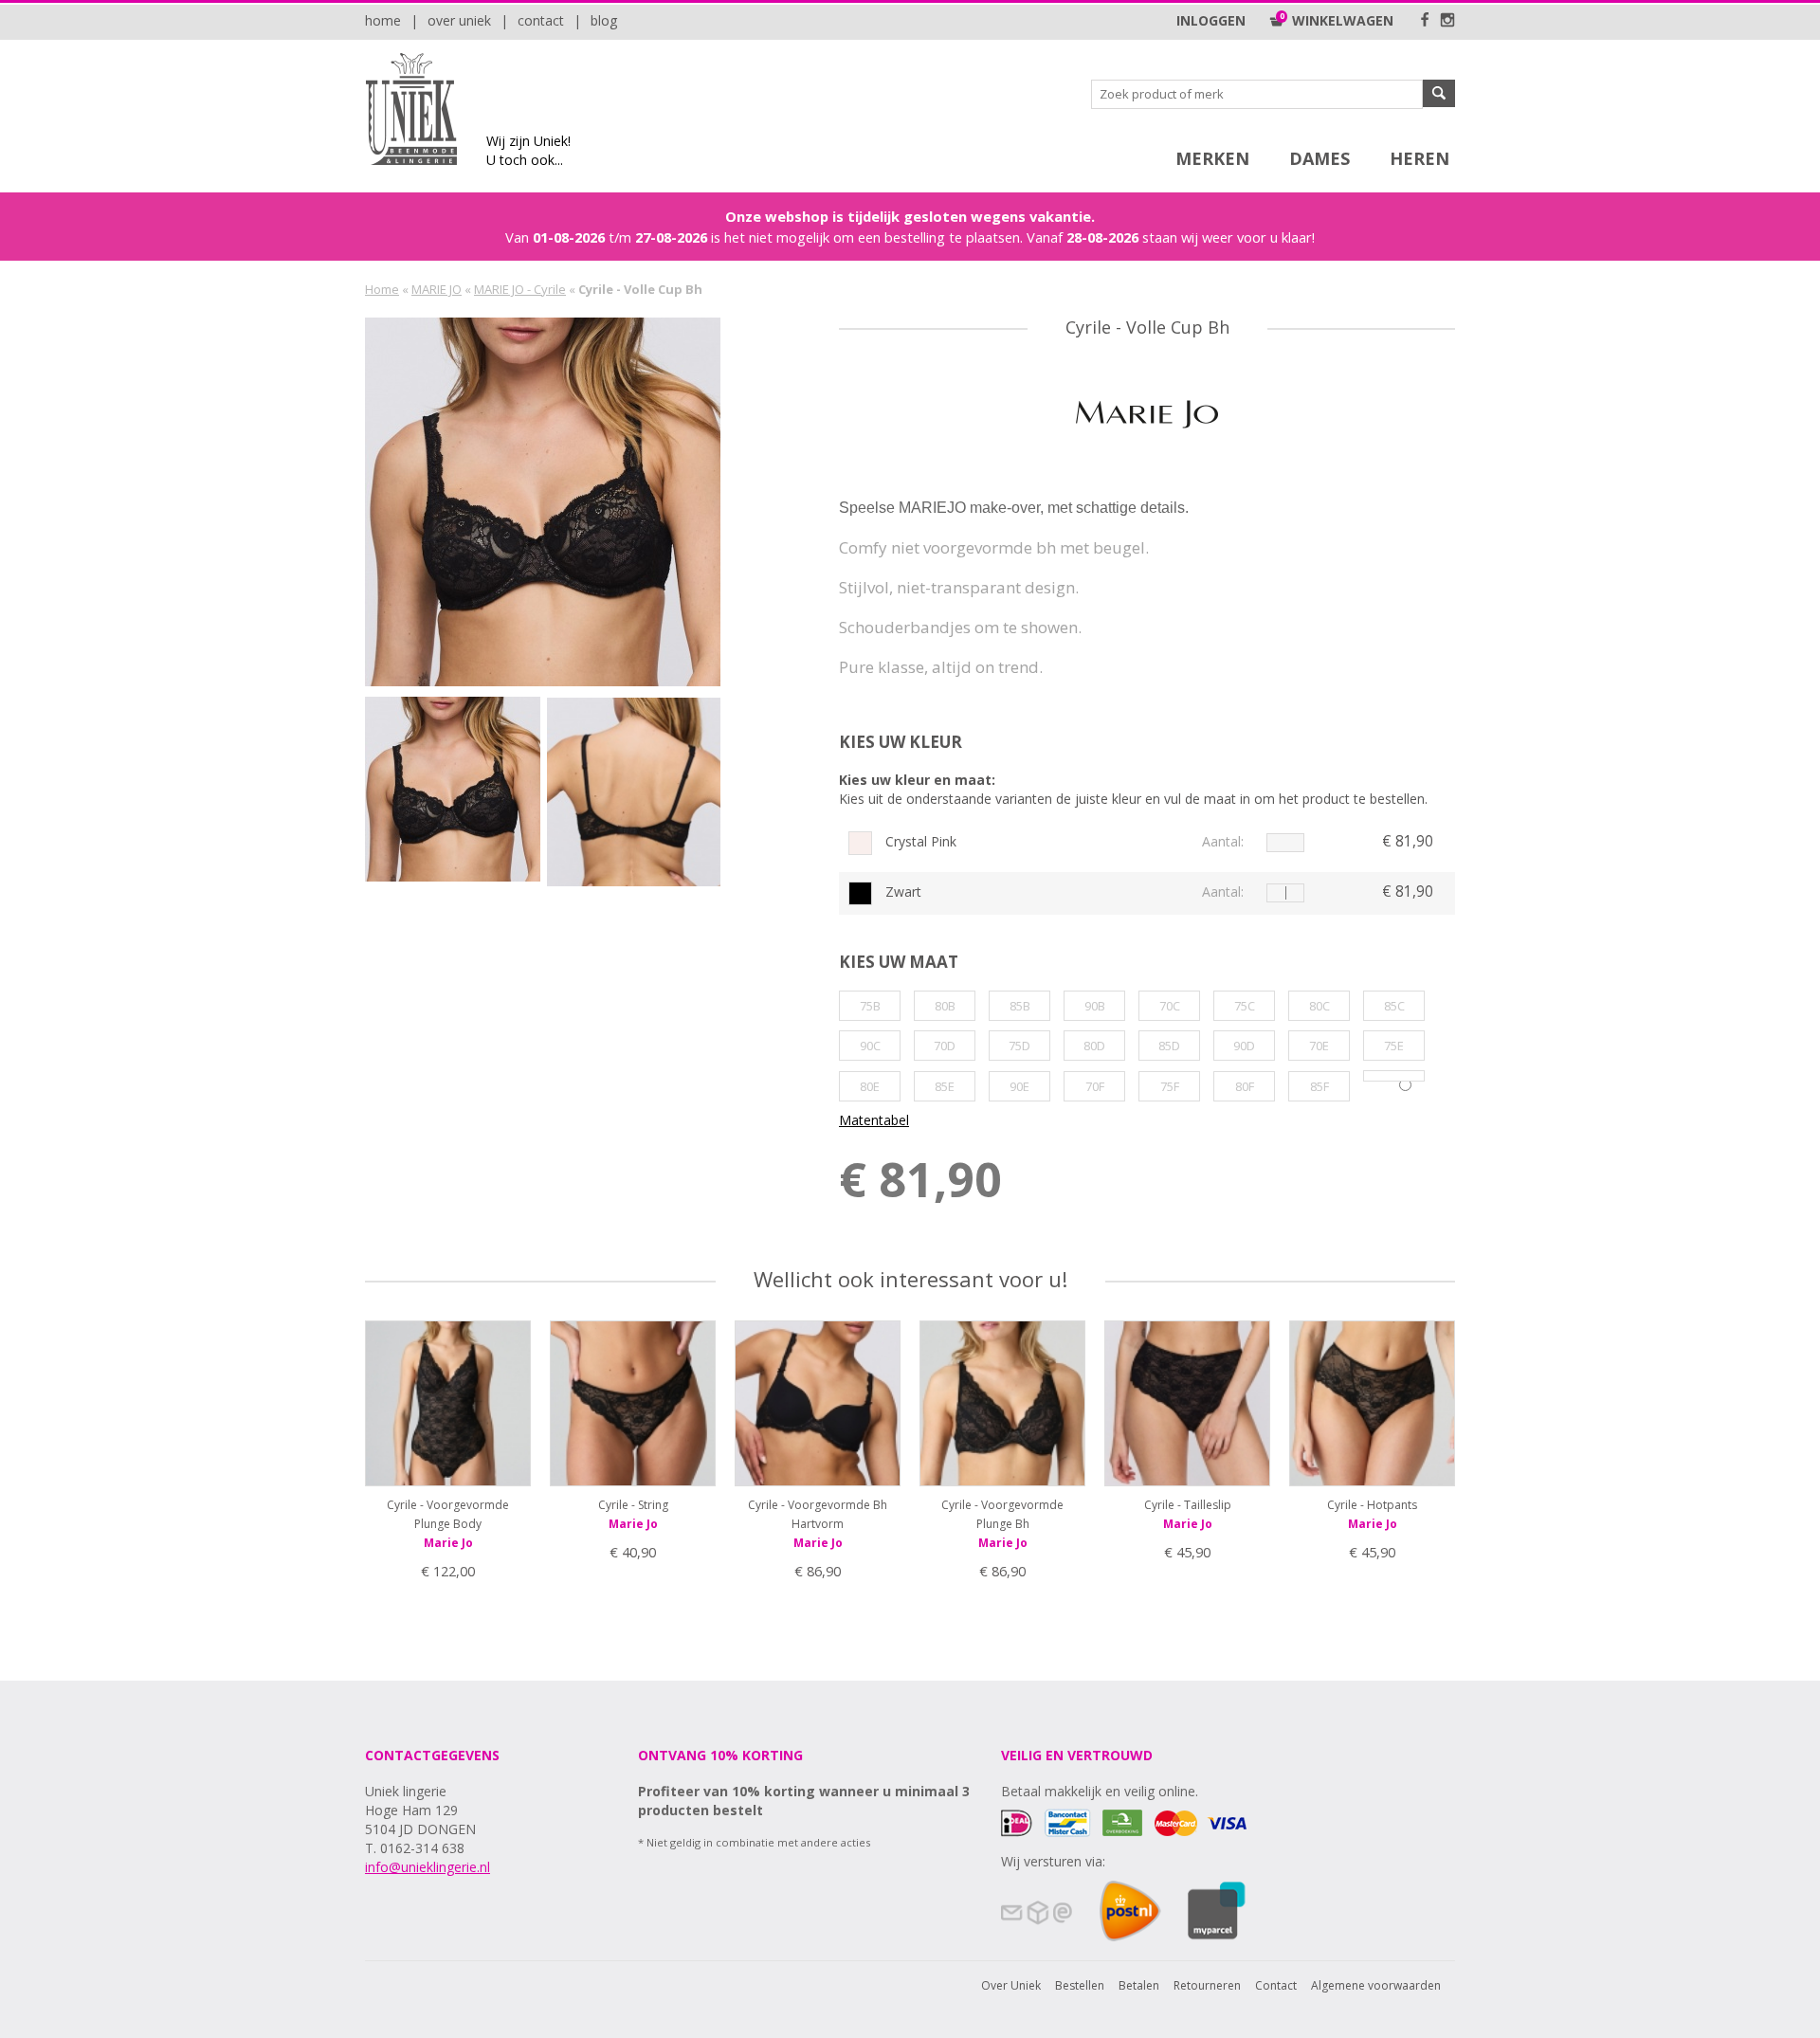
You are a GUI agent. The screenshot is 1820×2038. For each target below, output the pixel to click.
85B (1020, 1006)
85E (945, 1086)
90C (870, 1046)
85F (1319, 1086)
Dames (1319, 158)
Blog (604, 20)
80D (1094, 1046)
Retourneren (1207, 1985)
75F (1170, 1086)
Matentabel (874, 1120)
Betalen (1139, 1985)
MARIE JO (437, 289)
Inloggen (1211, 20)
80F (1245, 1086)
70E (1319, 1046)
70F (1095, 1086)
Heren (1420, 158)
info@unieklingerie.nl (428, 1867)
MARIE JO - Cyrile (520, 289)
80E (870, 1086)
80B (945, 1006)
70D (945, 1046)
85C (1394, 1006)
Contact (541, 20)
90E (1019, 1086)
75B (870, 1006)
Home (383, 20)
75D (1019, 1046)
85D (1169, 1046)
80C (1319, 1006)
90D (1244, 1046)
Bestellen (1080, 1985)
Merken (1212, 158)
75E (1394, 1046)
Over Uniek (459, 20)
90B (1095, 1006)
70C (1170, 1006)
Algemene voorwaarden (1376, 1985)
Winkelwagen (1339, 20)
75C (1245, 1006)
